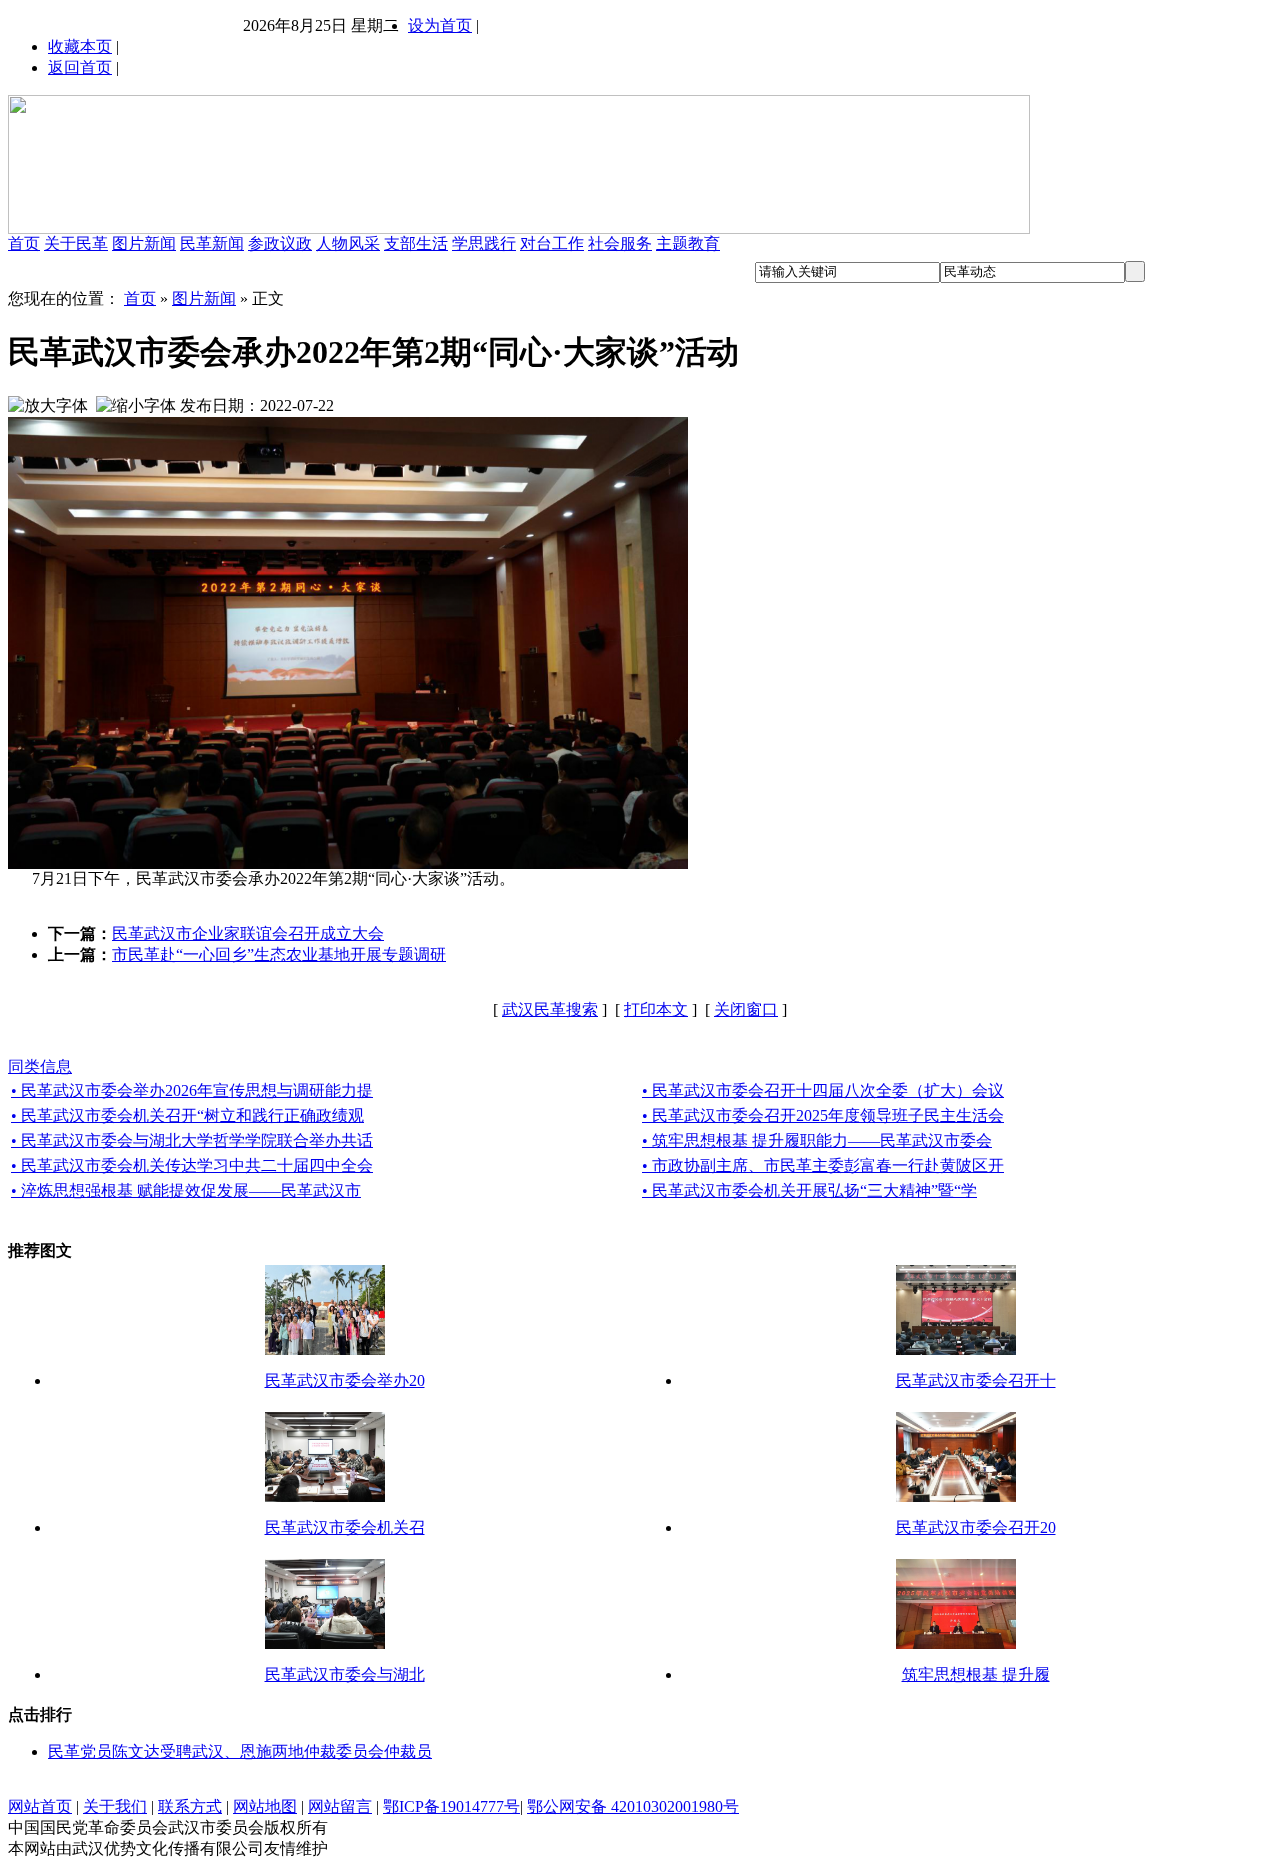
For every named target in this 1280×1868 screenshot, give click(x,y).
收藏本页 (80, 46)
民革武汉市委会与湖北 (345, 1674)
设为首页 (440, 25)
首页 (24, 243)
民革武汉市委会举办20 (345, 1380)
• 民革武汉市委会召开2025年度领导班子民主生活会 (823, 1115)
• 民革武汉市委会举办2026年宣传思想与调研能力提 (192, 1090)
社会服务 (620, 243)
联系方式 (190, 1806)
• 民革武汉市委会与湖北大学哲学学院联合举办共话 (192, 1140)
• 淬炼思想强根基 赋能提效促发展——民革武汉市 (186, 1190)
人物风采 (348, 243)
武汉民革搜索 (550, 1009)
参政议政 (280, 243)
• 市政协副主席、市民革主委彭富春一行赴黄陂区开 (823, 1165)
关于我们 (115, 1806)
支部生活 (416, 243)
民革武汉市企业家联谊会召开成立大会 (248, 933)
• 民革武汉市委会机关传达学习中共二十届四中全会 (192, 1165)
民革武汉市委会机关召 (345, 1527)
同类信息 (40, 1066)
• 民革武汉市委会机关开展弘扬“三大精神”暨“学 (809, 1190)
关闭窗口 (746, 1009)
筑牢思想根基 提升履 (976, 1674)
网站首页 (40, 1806)
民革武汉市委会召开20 (976, 1527)
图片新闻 (144, 243)
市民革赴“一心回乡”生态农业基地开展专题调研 (279, 954)
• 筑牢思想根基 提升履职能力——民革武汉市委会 (817, 1140)
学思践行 (484, 243)
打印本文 (656, 1009)
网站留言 (340, 1806)
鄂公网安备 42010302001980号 (633, 1806)
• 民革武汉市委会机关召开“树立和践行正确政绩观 (187, 1115)
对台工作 (552, 243)
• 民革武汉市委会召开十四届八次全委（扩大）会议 (823, 1090)
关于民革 (76, 243)
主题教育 (688, 243)
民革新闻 (212, 243)
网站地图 (265, 1806)
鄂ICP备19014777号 (451, 1806)
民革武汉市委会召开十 (976, 1380)
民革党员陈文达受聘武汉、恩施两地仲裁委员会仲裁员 (240, 1751)
